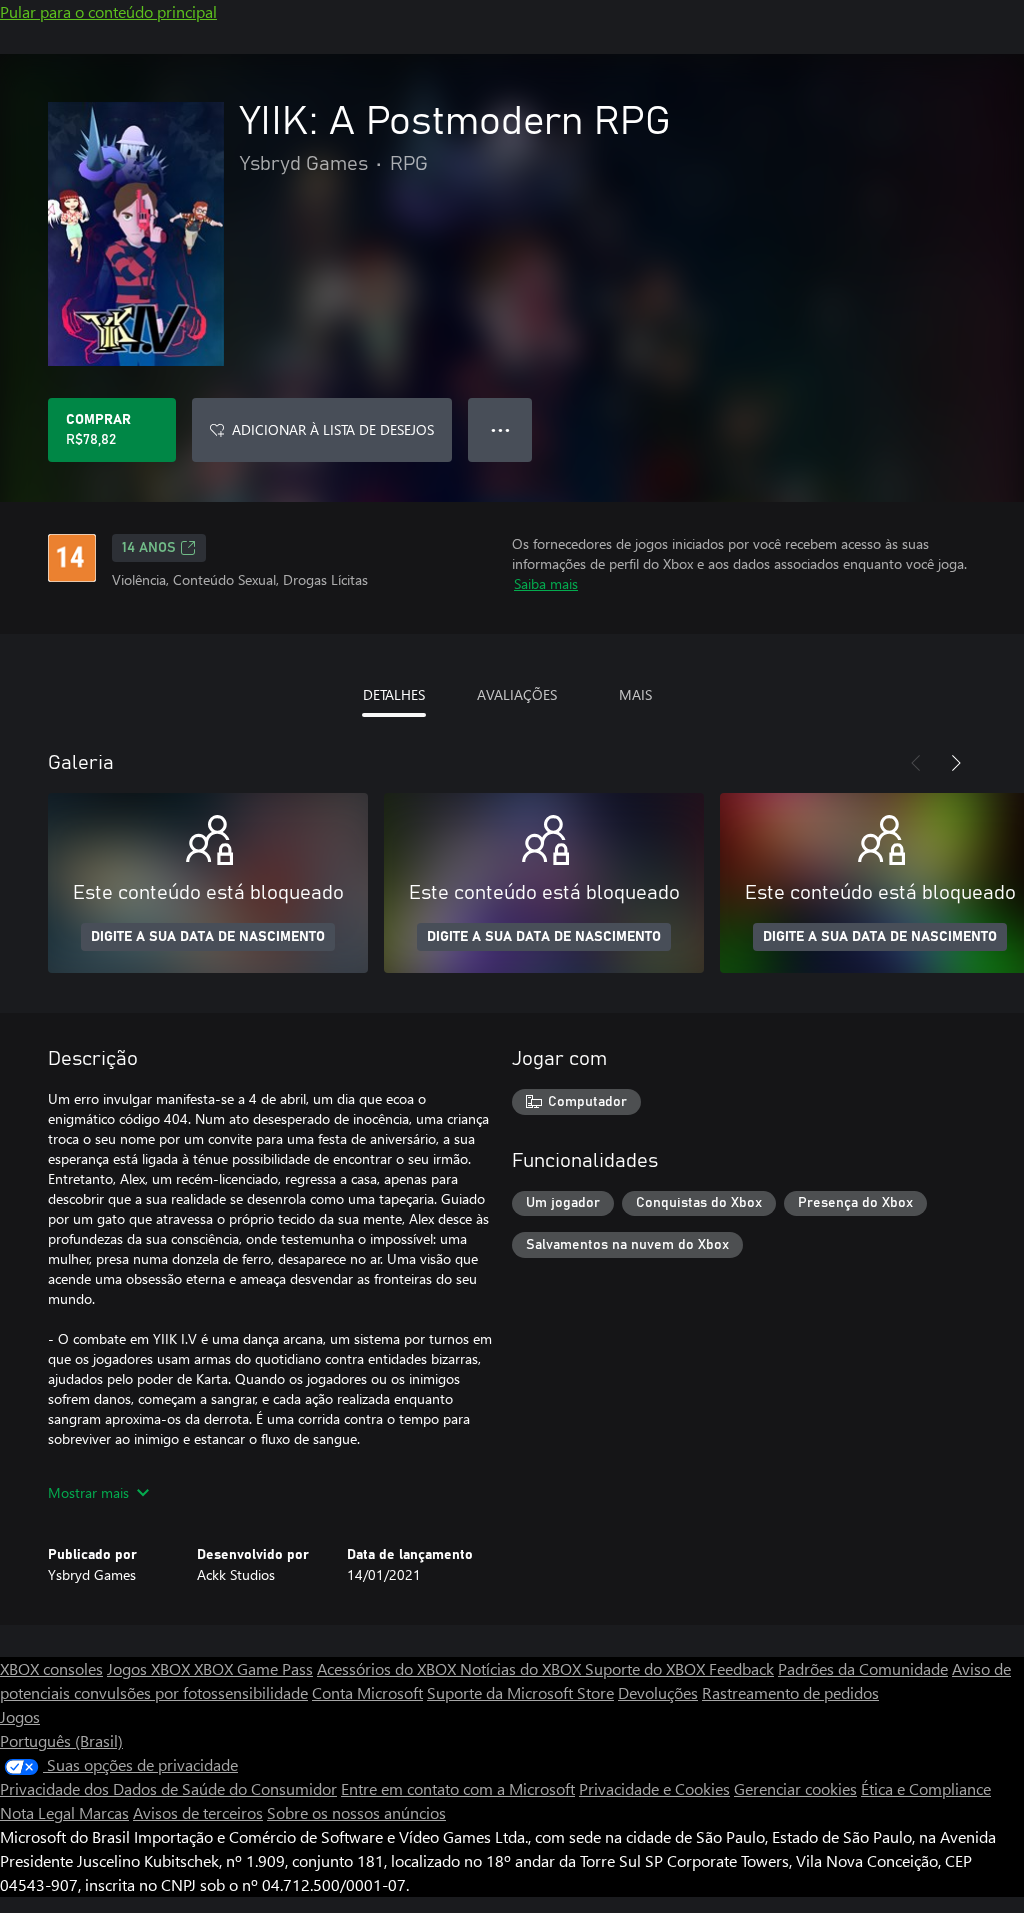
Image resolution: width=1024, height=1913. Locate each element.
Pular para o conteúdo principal (108, 11)
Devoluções (658, 1692)
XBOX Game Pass (253, 1668)
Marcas (104, 1812)
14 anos (149, 548)
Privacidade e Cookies (654, 1788)
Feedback (741, 1668)
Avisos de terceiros (198, 1812)
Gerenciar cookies (795, 1788)
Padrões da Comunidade (863, 1668)
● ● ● (500, 429)
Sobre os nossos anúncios (356, 1812)
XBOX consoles (51, 1668)
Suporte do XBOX (647, 1668)
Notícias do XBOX (522, 1668)
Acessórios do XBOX (388, 1668)
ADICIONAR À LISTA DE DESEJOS (333, 429)
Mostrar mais (88, 1492)
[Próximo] (956, 763)
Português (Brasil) (61, 1740)
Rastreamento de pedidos (790, 1692)
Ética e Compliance (926, 1788)
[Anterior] (916, 763)
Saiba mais (546, 583)
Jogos (20, 1716)
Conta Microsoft (367, 1692)
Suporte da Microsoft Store (520, 1692)
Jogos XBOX (150, 1668)
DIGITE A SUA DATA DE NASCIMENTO (208, 937)
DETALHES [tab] (394, 694)
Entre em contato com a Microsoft (458, 1788)
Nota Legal (39, 1812)
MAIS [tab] (635, 694)
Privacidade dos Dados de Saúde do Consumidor (168, 1788)
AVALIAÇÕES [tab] (517, 694)
